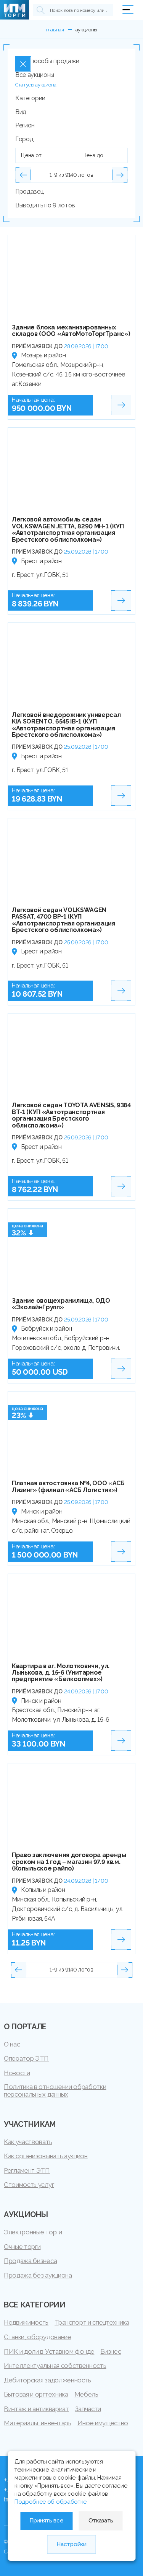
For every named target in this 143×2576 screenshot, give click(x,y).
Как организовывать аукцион (46, 2156)
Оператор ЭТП (26, 2058)
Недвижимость (26, 2322)
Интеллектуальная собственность (55, 2366)
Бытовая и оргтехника (36, 2394)
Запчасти (88, 2409)
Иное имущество (103, 2423)
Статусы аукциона (36, 85)
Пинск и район (41, 1701)
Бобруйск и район (47, 1329)
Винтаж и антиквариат (36, 2409)
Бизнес (111, 2351)
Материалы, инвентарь (38, 2423)
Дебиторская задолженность (47, 2380)
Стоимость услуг (29, 2185)
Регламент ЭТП (27, 2170)
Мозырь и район (43, 355)
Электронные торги (33, 2232)
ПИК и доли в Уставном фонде (49, 2351)
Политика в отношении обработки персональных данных (55, 2090)
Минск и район (42, 1511)
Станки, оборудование (38, 2337)
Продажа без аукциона (38, 2275)
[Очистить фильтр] (23, 64)
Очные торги (22, 2247)
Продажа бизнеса (30, 2261)
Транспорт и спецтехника (92, 2322)
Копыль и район (43, 1890)
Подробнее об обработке (51, 2502)
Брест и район (41, 561)
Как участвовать (28, 2142)
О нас (12, 2044)
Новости (17, 2073)
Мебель (86, 2394)
